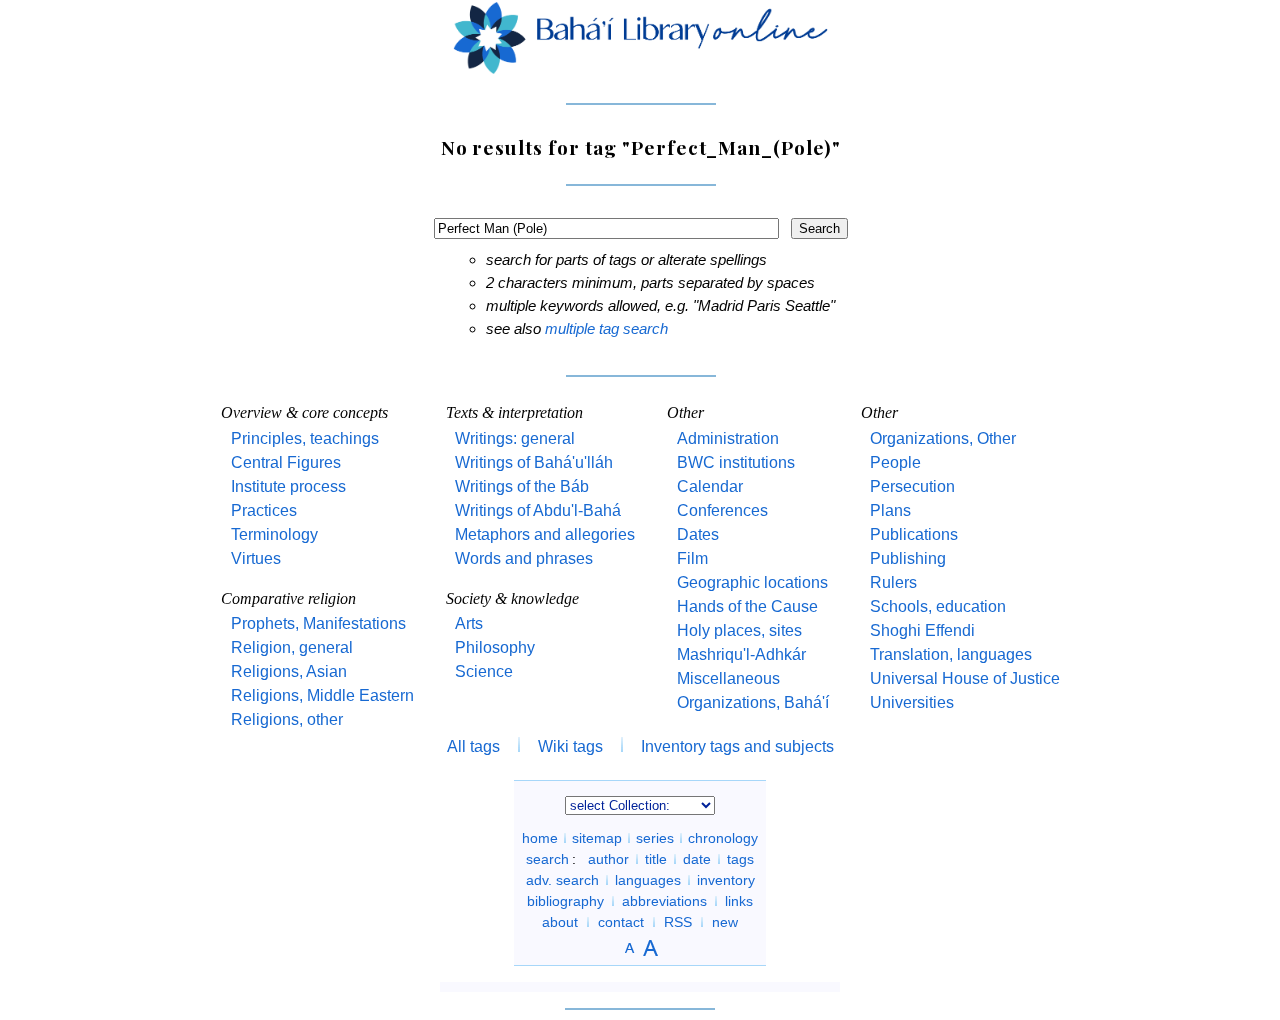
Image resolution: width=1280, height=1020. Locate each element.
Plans (890, 510)
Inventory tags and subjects (737, 746)
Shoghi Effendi (922, 630)
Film (692, 558)
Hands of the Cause (747, 606)
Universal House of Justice (965, 678)
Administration (728, 438)
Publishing (908, 558)
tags (740, 859)
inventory (726, 880)
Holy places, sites (739, 630)
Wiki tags (570, 746)
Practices (264, 510)
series (655, 838)
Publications (914, 534)
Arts (469, 623)
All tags (473, 746)
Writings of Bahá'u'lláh (534, 462)
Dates (698, 534)
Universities (912, 702)
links (739, 901)
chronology (723, 838)
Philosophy (495, 647)
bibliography (565, 901)
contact (621, 922)
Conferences (722, 510)
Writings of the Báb (522, 486)
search (547, 859)
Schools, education (938, 606)
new (725, 922)
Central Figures (286, 462)
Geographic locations (752, 582)
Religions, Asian (289, 671)
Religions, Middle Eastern (322, 695)
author (608, 859)
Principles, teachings (305, 438)
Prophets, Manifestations (318, 623)
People (895, 462)
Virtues (256, 558)
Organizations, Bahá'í (753, 702)
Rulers (893, 582)
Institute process (288, 486)
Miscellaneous (728, 678)
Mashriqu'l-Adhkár (741, 654)
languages (648, 880)
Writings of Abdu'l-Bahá (538, 510)
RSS (678, 922)
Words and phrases (524, 558)
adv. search (562, 880)
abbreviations (664, 901)
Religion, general (292, 647)
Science (484, 671)
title (656, 859)
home (540, 838)
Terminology (274, 534)
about (560, 922)
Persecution (912, 486)
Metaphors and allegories (545, 534)
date (697, 859)
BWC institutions (736, 462)
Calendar (710, 486)
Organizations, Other (943, 438)
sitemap (597, 838)
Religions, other (287, 719)
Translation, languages (951, 654)
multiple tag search (606, 328)
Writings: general (515, 438)
